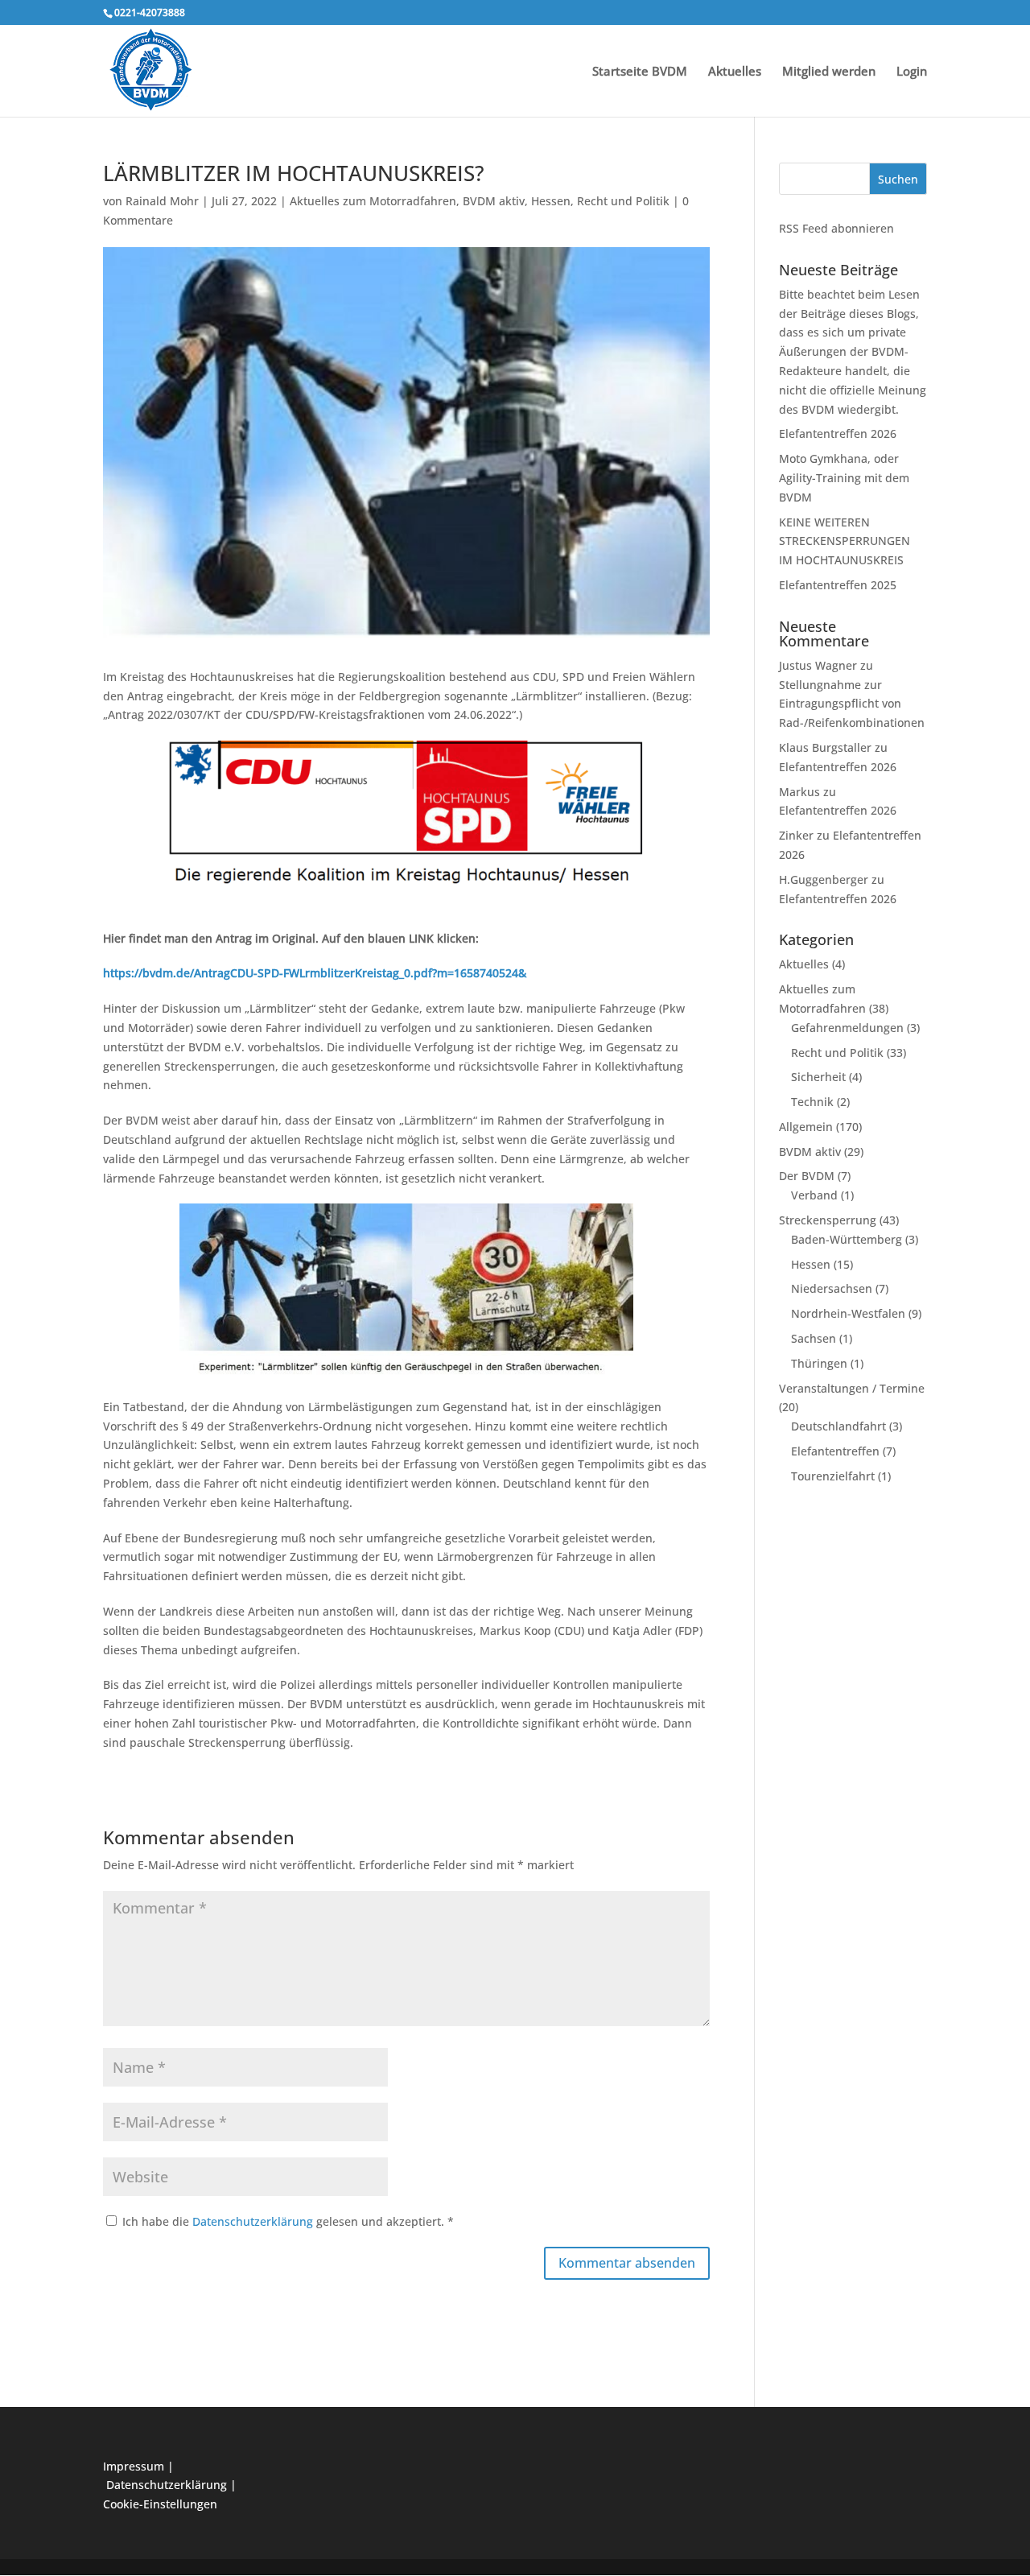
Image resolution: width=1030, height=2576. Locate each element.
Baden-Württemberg (847, 1239)
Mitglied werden (829, 72)
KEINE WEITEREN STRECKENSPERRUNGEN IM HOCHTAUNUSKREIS (845, 541)
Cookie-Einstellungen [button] (160, 2504)
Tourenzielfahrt (833, 1476)
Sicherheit (818, 1077)
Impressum (134, 2466)
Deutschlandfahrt (838, 1426)
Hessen (551, 201)
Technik (812, 1102)
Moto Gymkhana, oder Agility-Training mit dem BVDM (844, 478)
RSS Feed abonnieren (836, 228)
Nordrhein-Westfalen (848, 1313)
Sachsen (814, 1338)
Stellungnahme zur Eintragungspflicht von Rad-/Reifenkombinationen (852, 704)
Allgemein (806, 1127)
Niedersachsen (832, 1288)
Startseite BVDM (640, 72)
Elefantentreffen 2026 (838, 433)
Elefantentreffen (835, 1451)
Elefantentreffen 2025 (838, 585)
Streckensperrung (828, 1220)
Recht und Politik (623, 201)
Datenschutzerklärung (254, 2221)
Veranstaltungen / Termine (852, 1388)
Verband (814, 1195)
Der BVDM (807, 1176)
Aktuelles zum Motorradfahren (373, 201)
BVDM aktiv (494, 201)
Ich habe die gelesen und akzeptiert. (288, 2221)
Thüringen (819, 1363)
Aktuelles (735, 72)
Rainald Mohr (162, 201)
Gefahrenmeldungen (847, 1028)
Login (912, 72)
